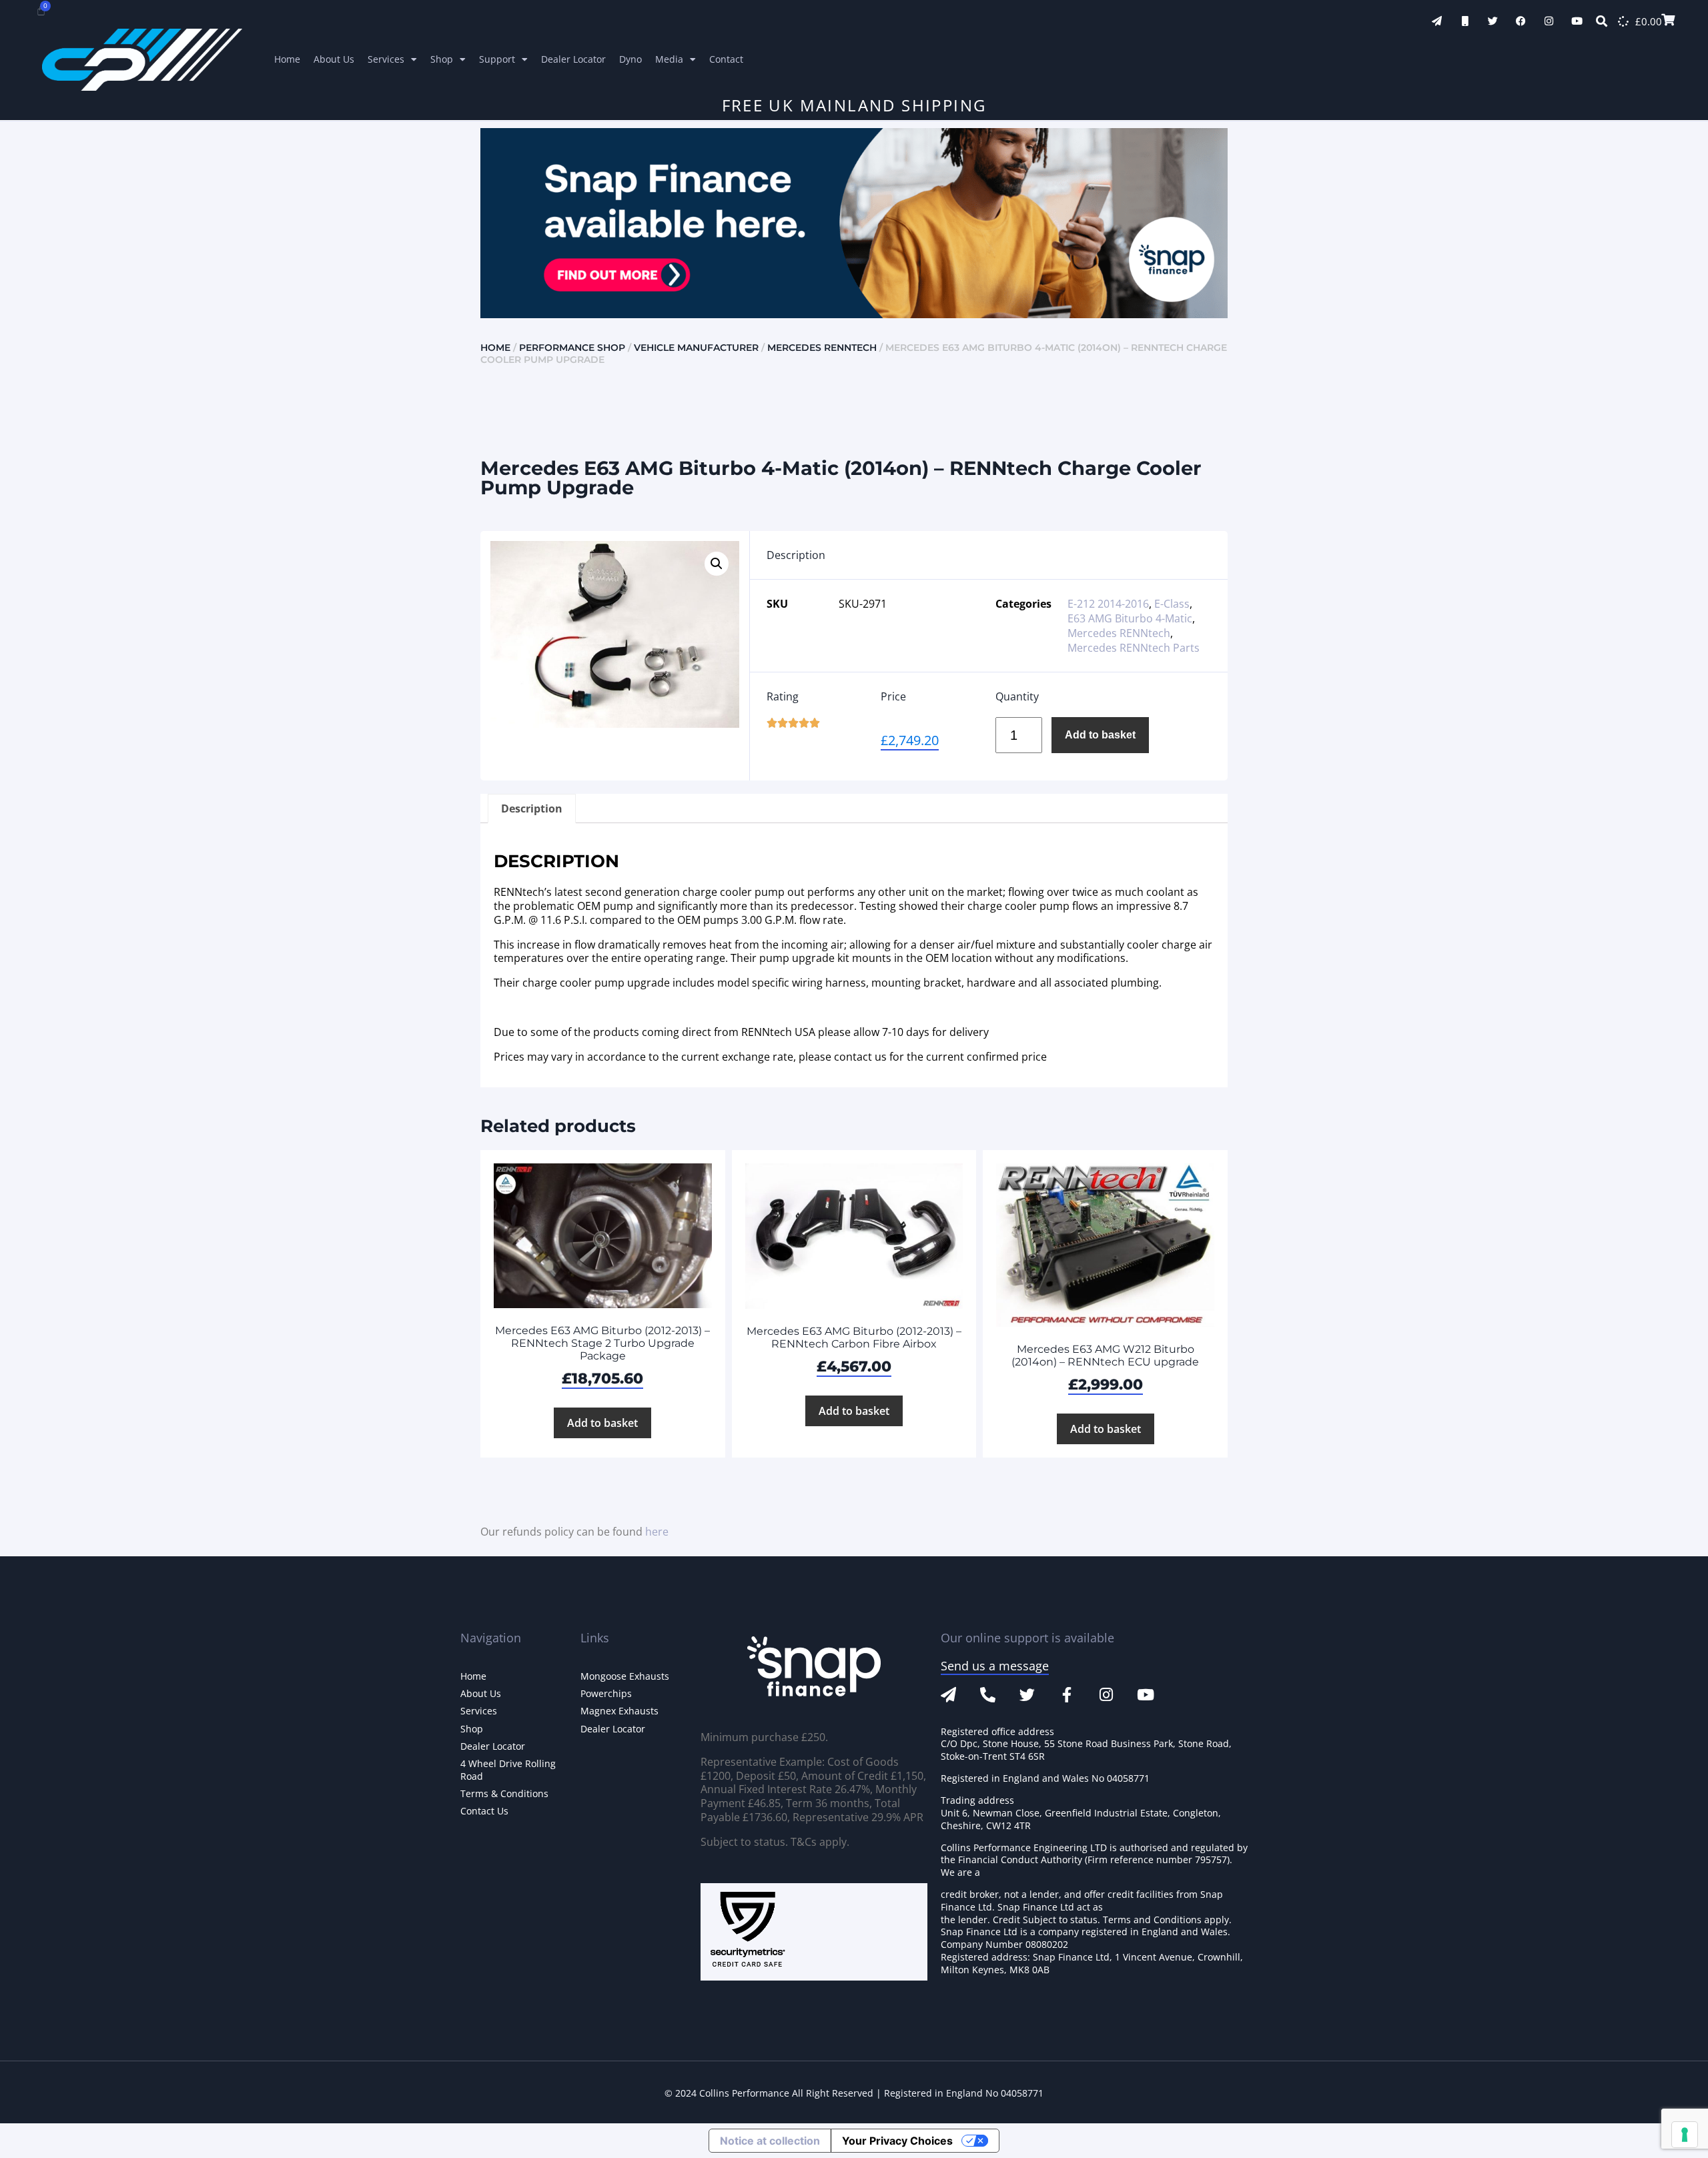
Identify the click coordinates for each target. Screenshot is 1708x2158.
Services (386, 59)
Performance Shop (572, 348)
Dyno (630, 59)
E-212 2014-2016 (1108, 604)
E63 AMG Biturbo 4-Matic (1130, 618)
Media (669, 59)
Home (287, 59)
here (657, 1532)
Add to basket (1100, 735)
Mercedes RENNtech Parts (1134, 648)
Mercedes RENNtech (822, 348)
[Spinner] (1623, 21)
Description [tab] (532, 808)
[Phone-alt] (988, 1695)
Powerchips (606, 1693)
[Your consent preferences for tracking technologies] (1685, 2135)
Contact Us (484, 1811)
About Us (334, 59)
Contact (726, 59)
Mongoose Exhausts (625, 1676)
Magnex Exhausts (619, 1711)
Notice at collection (770, 2141)
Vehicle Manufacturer (696, 348)
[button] (717, 564)
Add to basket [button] (602, 1423)
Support (497, 59)
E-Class (1172, 604)
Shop (442, 59)
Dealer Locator (573, 59)
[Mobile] (1465, 21)
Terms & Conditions (504, 1793)
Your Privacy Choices (897, 2141)
